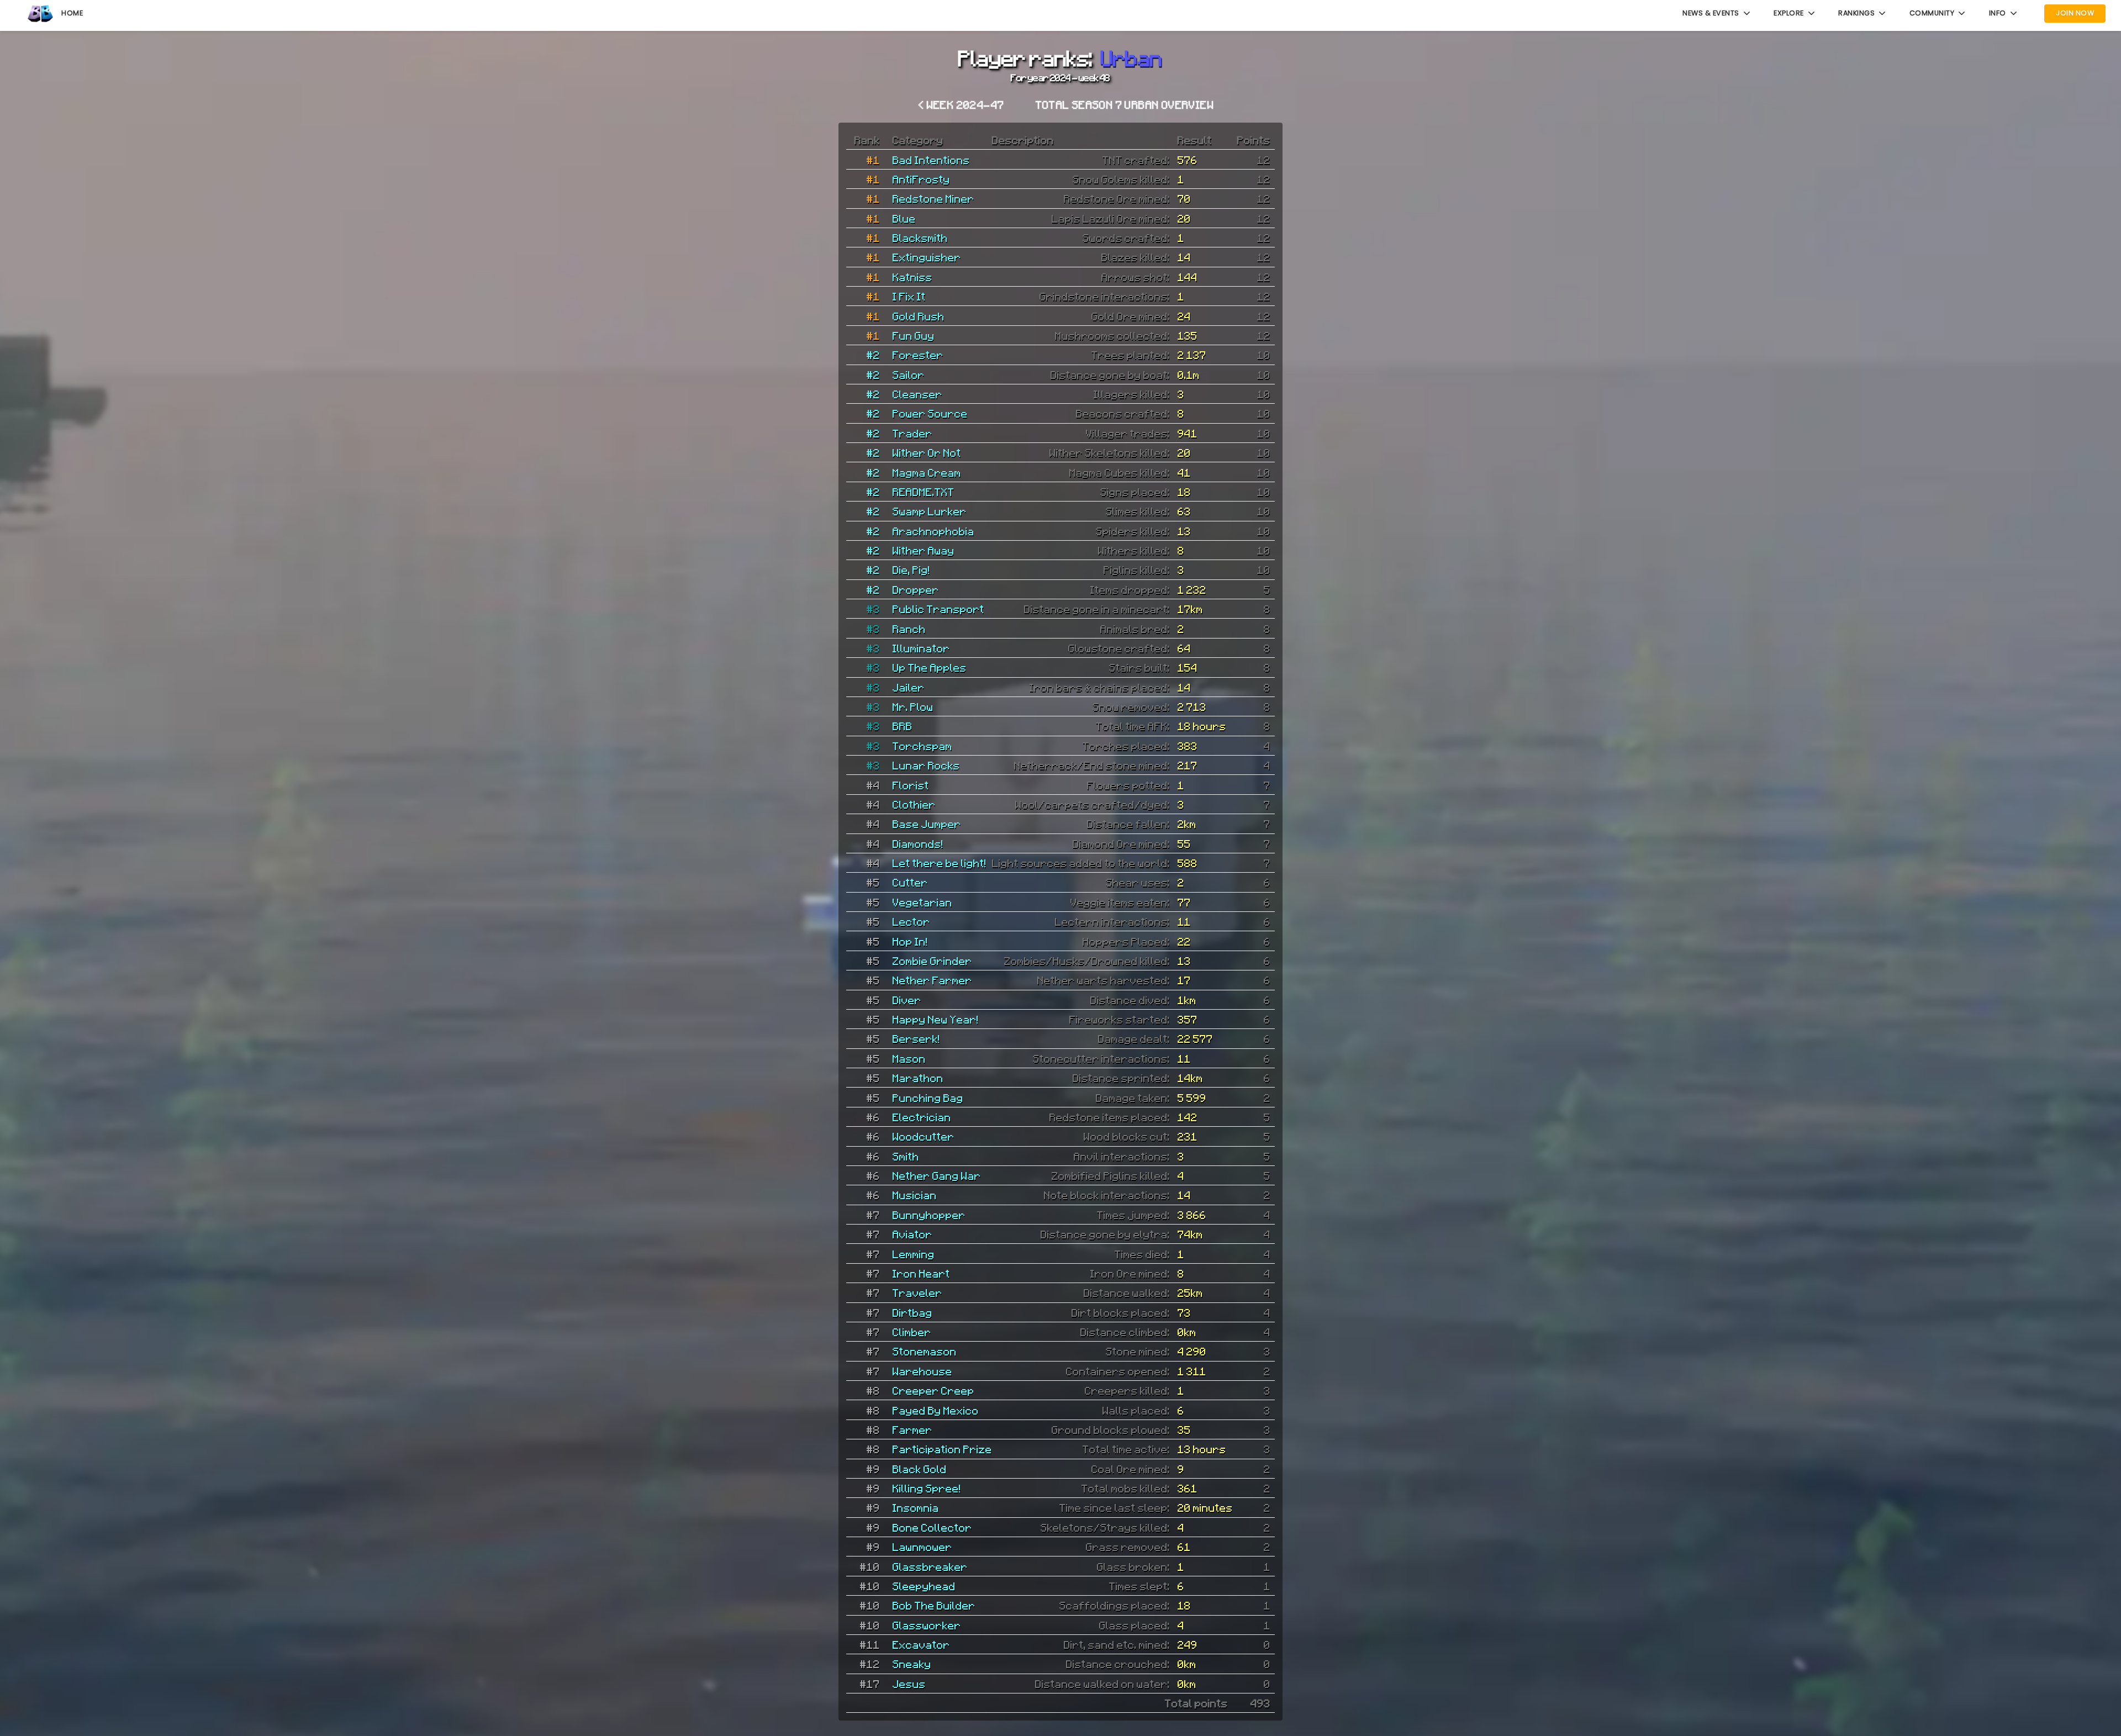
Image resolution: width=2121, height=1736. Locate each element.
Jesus (909, 1684)
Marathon (918, 1078)
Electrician (922, 1117)
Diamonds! (918, 843)
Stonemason (925, 1351)
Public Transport (938, 609)
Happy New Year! (936, 1019)
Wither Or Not (927, 452)
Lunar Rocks (926, 765)
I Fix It (909, 296)
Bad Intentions (931, 160)
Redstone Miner (933, 198)
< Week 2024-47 (962, 104)
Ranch (909, 629)
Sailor (909, 374)
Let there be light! (940, 863)
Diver (907, 1000)
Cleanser (917, 394)
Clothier (914, 804)
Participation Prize (942, 1449)
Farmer (912, 1429)
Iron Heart (921, 1273)
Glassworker (927, 1625)
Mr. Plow (913, 706)
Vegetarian (922, 902)
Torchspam (922, 746)
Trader (912, 433)
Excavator (921, 1644)
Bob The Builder (934, 1605)
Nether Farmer (932, 980)
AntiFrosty (921, 179)
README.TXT (924, 492)
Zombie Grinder (932, 961)
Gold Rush (919, 316)
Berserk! (916, 1038)
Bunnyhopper (929, 1215)
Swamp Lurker (930, 511)
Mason (909, 1058)
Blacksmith (920, 238)
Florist (911, 785)
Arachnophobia (933, 531)
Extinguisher (927, 257)
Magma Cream (927, 472)
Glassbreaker (930, 1566)
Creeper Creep (933, 1390)
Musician (915, 1195)
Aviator (912, 1234)
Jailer (909, 687)
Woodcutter (924, 1136)
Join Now (2075, 13)
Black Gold (920, 1469)
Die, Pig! (911, 569)
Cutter (910, 882)
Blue (904, 218)
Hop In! (910, 941)
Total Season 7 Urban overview (1125, 104)
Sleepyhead (924, 1586)
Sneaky (912, 1664)
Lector (911, 921)
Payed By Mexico (936, 1410)
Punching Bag (928, 1097)
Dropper (916, 589)
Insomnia (916, 1507)
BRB (903, 726)
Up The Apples (930, 667)
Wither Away (924, 550)
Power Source (930, 413)
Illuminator (921, 648)
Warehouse (922, 1371)
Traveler (917, 1292)
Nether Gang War (937, 1175)
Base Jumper (927, 824)
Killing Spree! (927, 1488)
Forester (918, 355)
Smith (906, 1156)
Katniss (912, 277)
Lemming (914, 1254)
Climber (912, 1332)
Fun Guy (914, 335)
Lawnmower (922, 1547)
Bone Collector (932, 1527)
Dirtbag (912, 1312)
